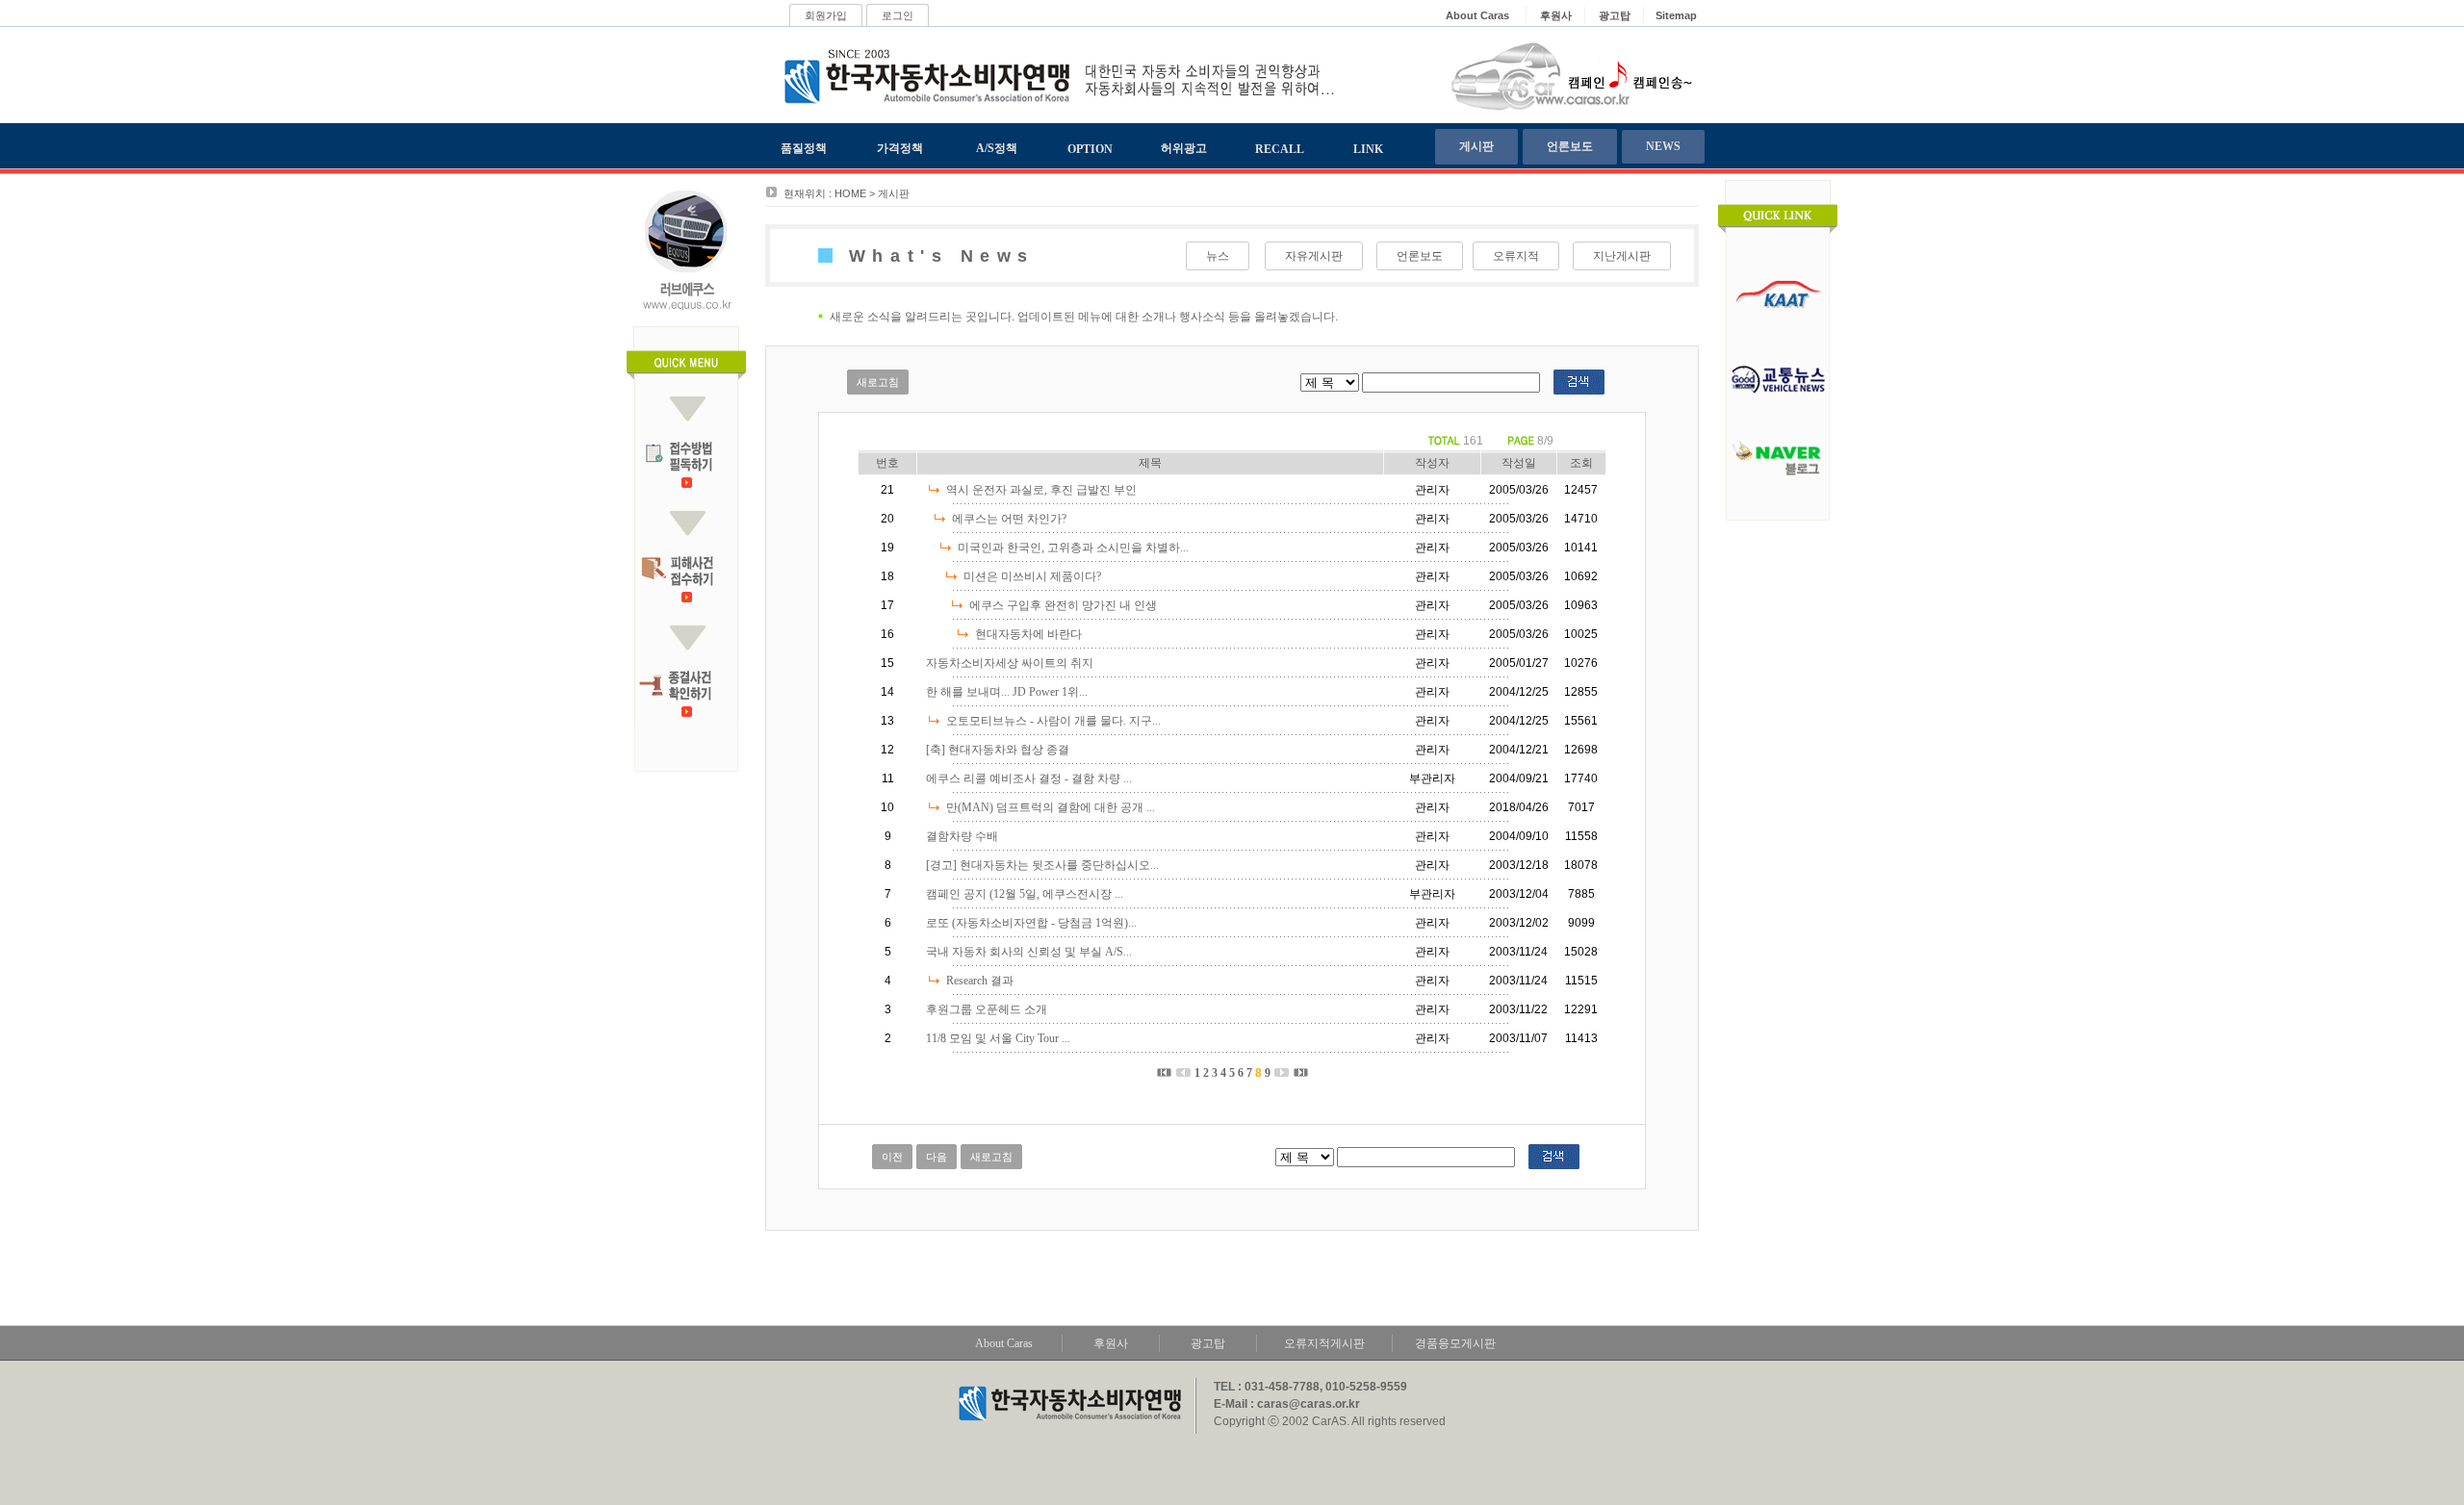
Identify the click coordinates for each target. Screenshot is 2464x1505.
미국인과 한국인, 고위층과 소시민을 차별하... (1073, 548)
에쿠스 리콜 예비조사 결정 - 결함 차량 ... (1029, 778)
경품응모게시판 (1455, 1343)
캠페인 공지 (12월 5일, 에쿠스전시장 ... (1025, 894)
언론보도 (1570, 146)
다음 (937, 1157)
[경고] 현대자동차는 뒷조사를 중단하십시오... (1042, 865)
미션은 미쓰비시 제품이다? (1032, 576)
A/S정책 (997, 148)
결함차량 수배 (962, 836)
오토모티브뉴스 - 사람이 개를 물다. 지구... (1053, 721)
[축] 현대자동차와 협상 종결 (998, 750)
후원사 (1111, 1343)
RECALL (1280, 149)
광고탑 (1208, 1343)
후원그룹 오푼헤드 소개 (987, 1009)
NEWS (1663, 146)
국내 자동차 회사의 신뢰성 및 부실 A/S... (1029, 952)
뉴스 (1218, 256)
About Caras (1004, 1343)
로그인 (898, 15)
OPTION (1090, 149)
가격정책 (900, 148)
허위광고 (1184, 148)
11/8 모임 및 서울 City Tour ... (998, 1038)
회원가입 (826, 15)
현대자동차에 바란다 (1028, 634)
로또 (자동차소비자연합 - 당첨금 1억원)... (1031, 923)
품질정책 (804, 148)
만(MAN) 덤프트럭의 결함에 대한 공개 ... (1051, 807)
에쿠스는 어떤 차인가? (1009, 519)
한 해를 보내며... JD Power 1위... (1007, 692)
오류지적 (1516, 256)
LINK (1368, 149)
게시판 (1476, 146)
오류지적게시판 (1324, 1343)
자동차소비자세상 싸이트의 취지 (1010, 663)
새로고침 (878, 382)
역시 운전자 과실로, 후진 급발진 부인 (1041, 490)
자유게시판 (1314, 256)
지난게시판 (1622, 256)
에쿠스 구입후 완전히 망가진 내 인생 (1063, 605)
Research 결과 (980, 981)
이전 (892, 1157)
